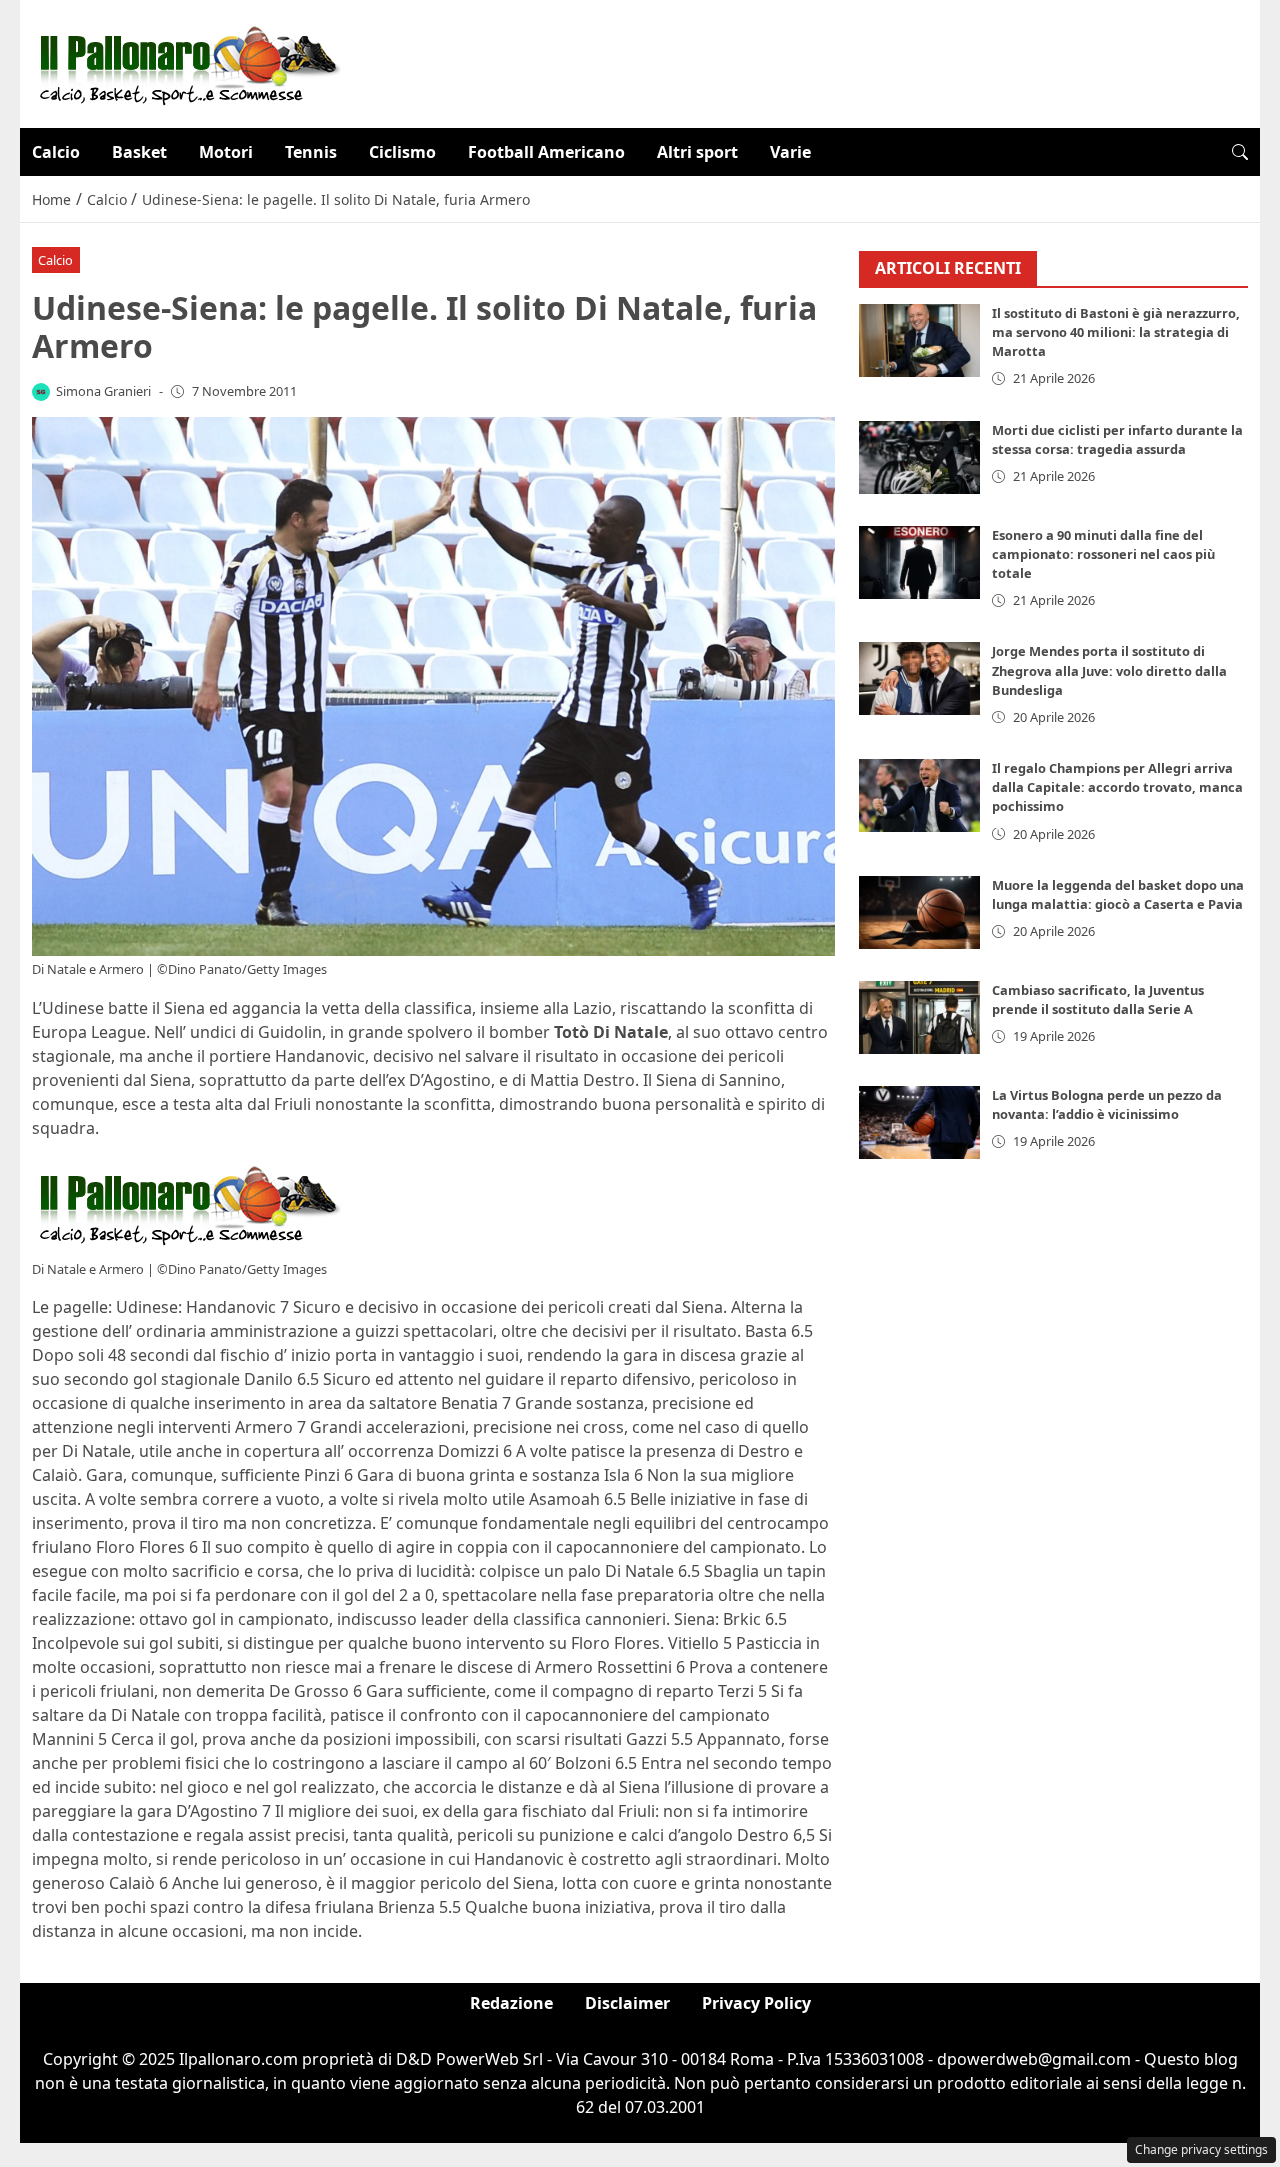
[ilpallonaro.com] (186, 62)
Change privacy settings (1201, 2149)
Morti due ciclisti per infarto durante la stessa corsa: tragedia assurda (1117, 439)
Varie (790, 152)
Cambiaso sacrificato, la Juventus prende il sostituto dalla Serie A (1098, 1000)
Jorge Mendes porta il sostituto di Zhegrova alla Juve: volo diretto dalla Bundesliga (1109, 671)
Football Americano (546, 152)
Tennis (311, 152)
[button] (1240, 152)
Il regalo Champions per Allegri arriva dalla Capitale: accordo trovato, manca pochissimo (1117, 788)
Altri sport (697, 152)
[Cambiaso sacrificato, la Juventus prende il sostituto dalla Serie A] (920, 1018)
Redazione (511, 2003)
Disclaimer (627, 2003)
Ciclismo (402, 152)
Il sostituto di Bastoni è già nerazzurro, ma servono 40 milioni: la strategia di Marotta (1116, 333)
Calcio (56, 152)
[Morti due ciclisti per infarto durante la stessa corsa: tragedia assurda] (920, 457)
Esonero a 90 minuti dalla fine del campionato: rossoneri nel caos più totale (1103, 554)
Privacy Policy (756, 2003)
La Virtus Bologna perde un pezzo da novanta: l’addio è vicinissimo (1107, 1105)
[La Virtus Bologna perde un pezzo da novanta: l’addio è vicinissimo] (920, 1123)
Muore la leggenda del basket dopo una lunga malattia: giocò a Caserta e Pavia (1118, 895)
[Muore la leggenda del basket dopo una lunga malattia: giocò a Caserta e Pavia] (920, 913)
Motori (226, 152)
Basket (139, 152)
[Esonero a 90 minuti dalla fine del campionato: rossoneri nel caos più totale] (920, 562)
